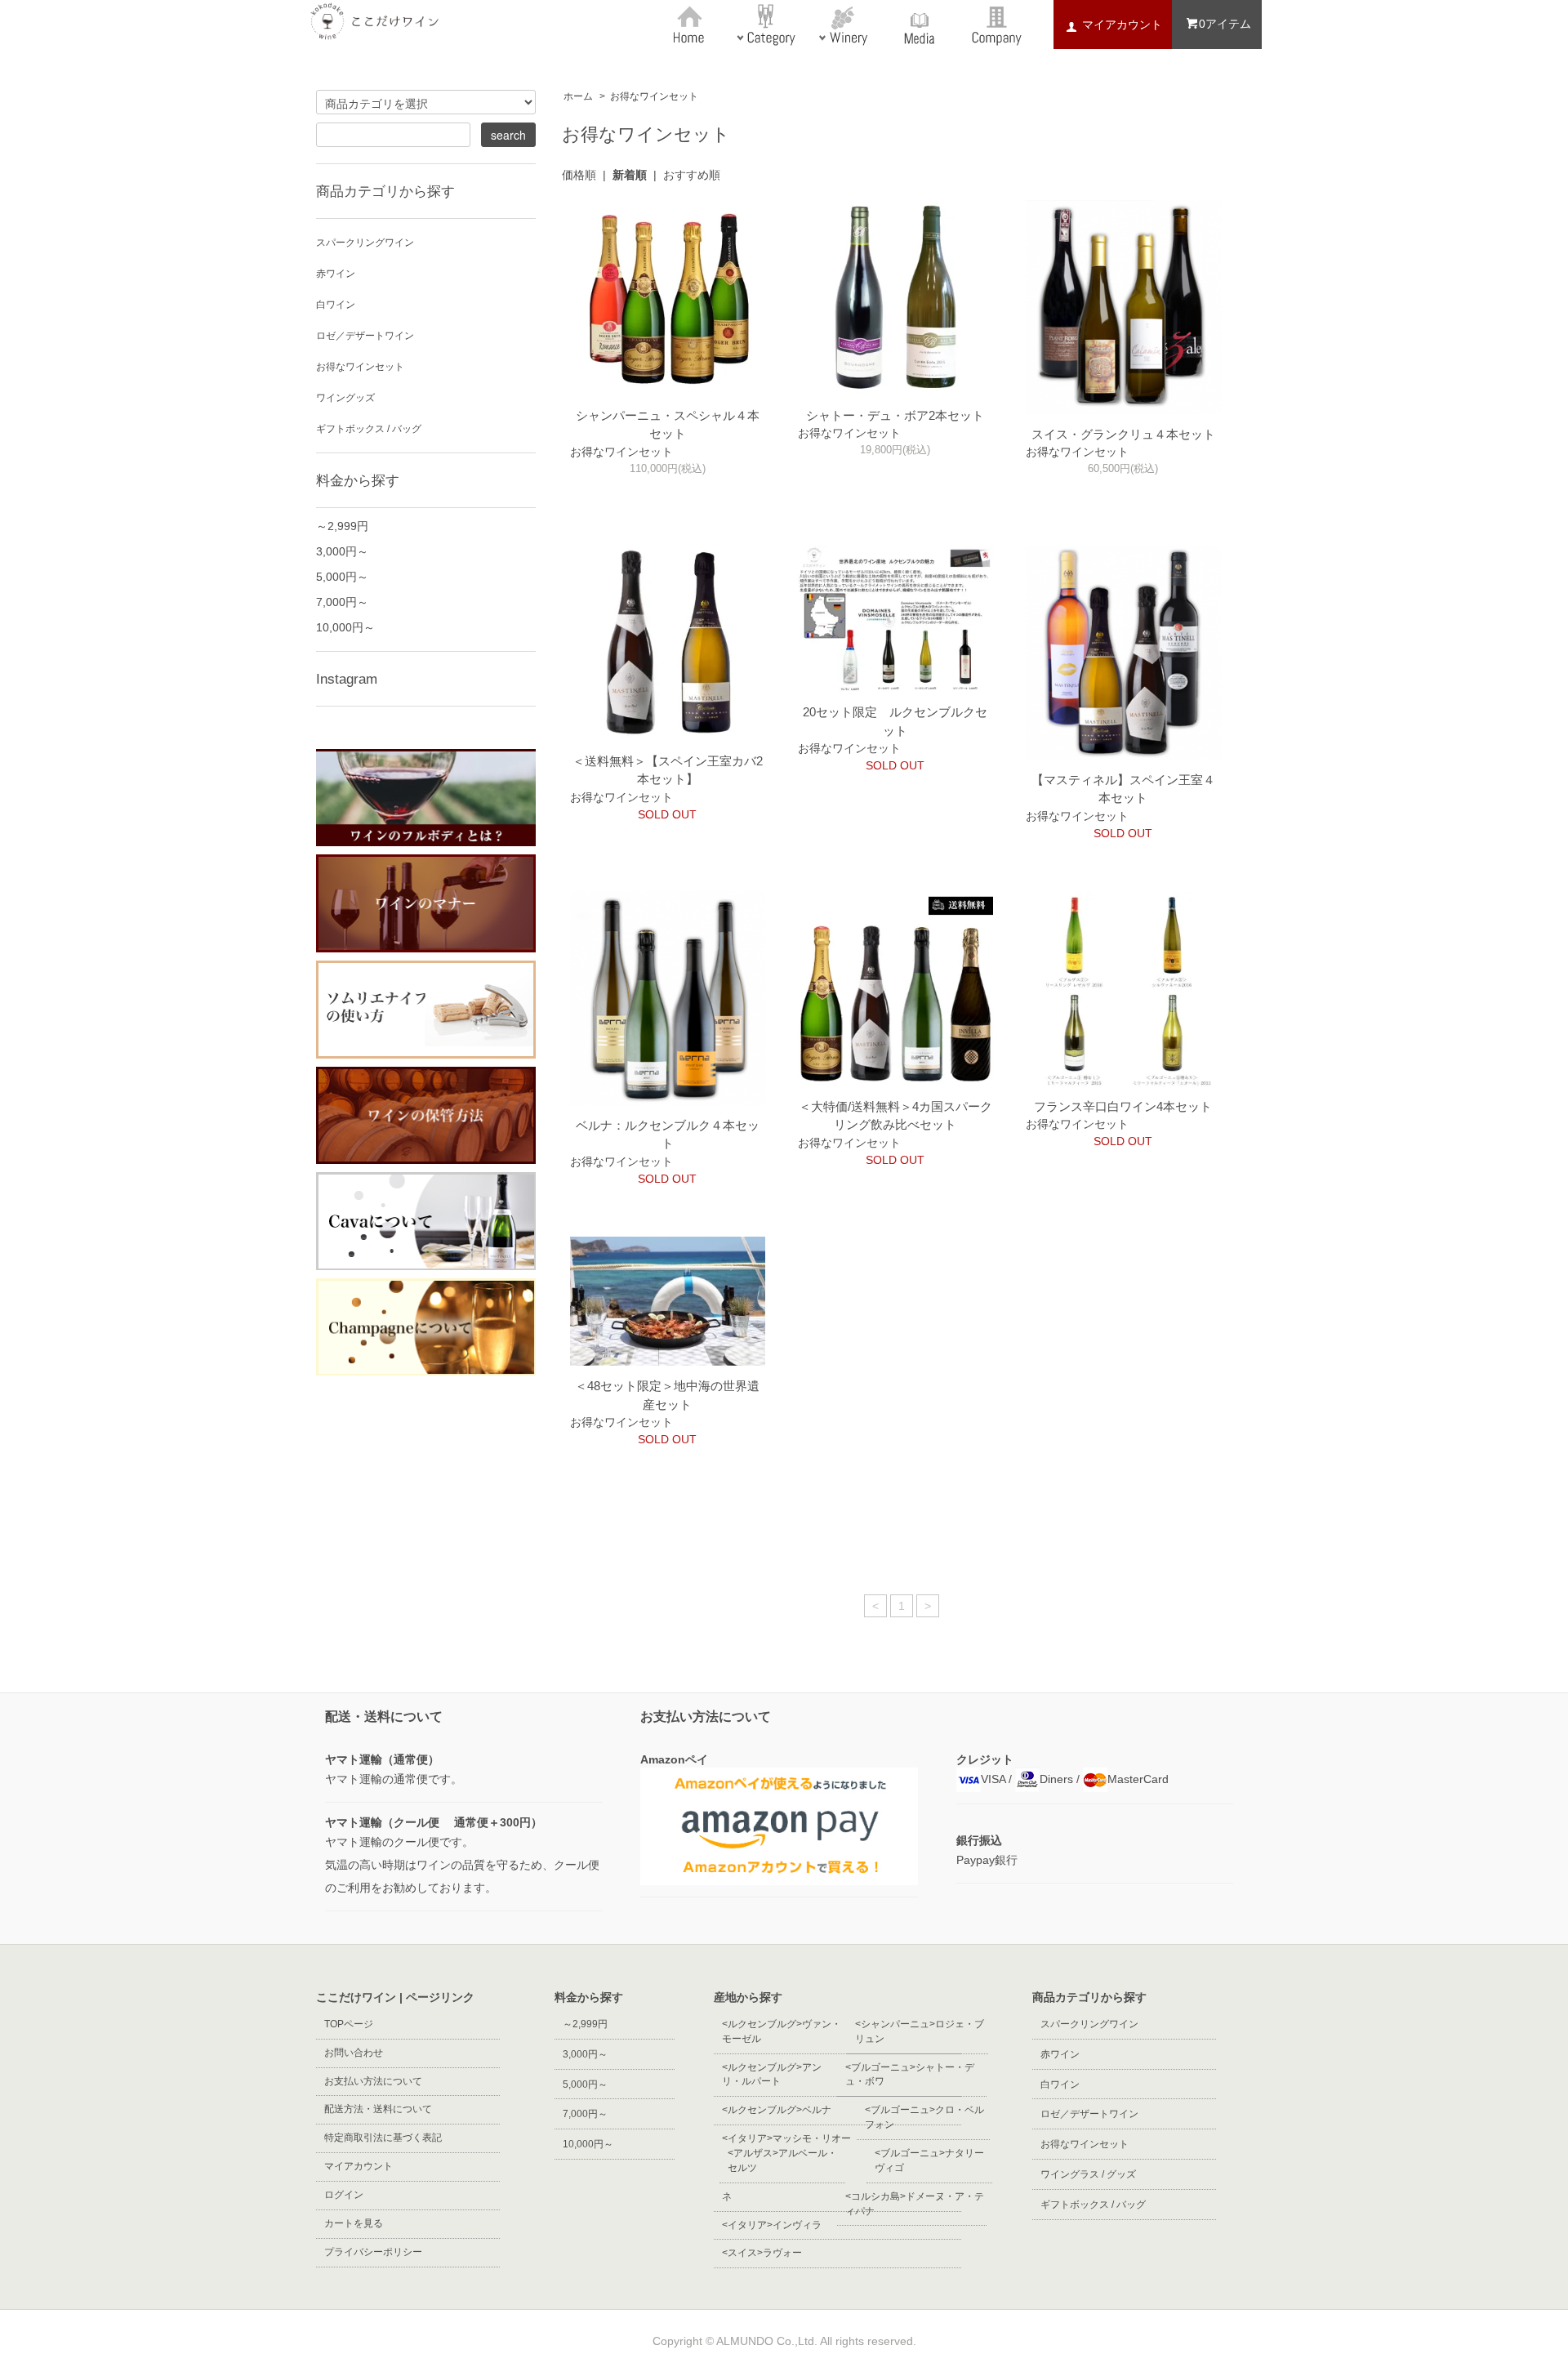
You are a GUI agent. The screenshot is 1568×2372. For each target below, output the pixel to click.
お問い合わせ (354, 2053)
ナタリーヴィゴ (929, 2160)
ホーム (578, 96)
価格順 (579, 175)
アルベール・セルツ (782, 2160)
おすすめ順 (692, 175)
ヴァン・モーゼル (782, 2031)
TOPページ (349, 2024)
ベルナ (777, 2110)
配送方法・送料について (378, 2109)
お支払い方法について (373, 2081)
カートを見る (354, 2223)
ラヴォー (762, 2253)
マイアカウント (359, 2166)
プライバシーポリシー (373, 2252)
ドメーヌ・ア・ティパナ (915, 2204)
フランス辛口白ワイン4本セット (1123, 1106)
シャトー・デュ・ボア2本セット (895, 415)
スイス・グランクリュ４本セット (1123, 434)
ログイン (344, 2195)
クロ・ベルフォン (924, 2117)
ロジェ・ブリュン (920, 2031)
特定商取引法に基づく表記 (383, 2138)
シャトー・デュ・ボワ (910, 2075)
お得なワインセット (659, 96)
